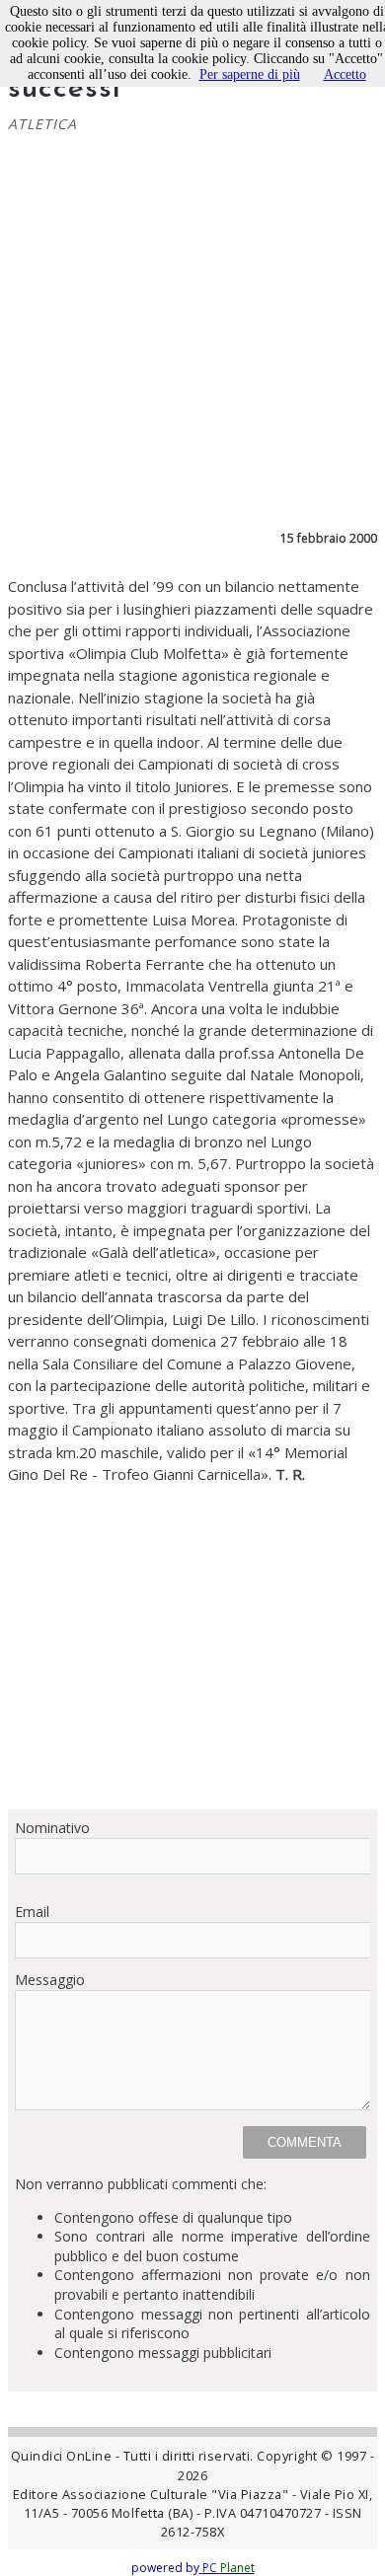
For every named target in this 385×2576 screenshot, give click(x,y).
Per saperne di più (250, 74)
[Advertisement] (192, 1640)
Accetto (345, 74)
